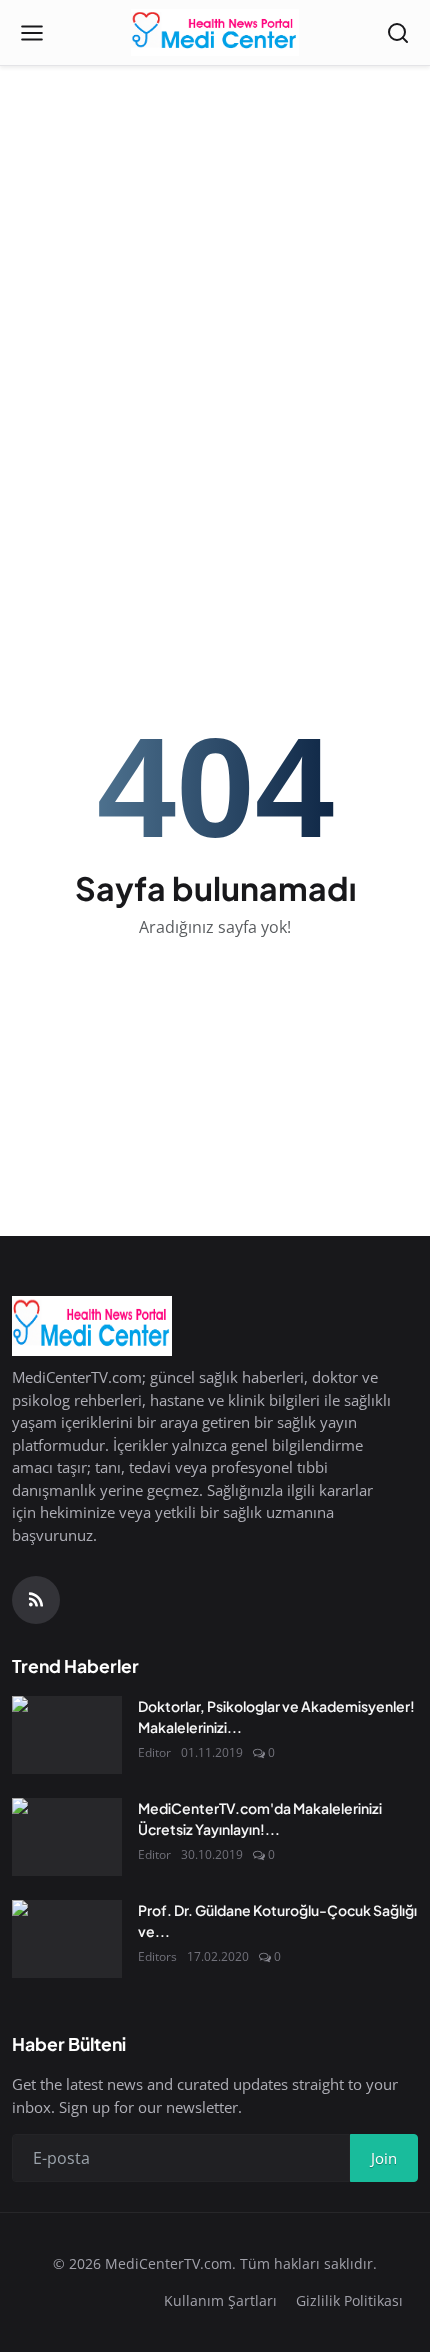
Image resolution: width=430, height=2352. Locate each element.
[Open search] (398, 33)
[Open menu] (32, 33)
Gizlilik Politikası (349, 2300)
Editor (154, 1752)
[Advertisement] (215, 225)
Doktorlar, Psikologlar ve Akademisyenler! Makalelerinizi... (276, 1716)
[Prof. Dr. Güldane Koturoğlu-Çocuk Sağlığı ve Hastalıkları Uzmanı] (67, 1939)
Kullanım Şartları (220, 2300)
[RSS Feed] (36, 1600)
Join (384, 2158)
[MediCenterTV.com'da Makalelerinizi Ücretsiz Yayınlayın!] (67, 1837)
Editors (157, 1956)
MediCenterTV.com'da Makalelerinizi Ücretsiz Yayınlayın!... (260, 1818)
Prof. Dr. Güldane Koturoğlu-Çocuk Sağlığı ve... (277, 1920)
